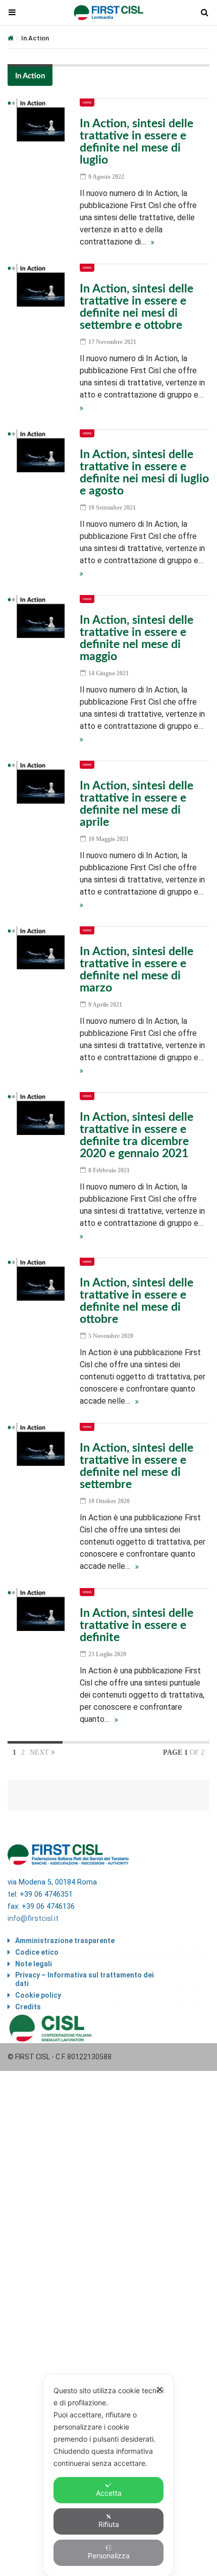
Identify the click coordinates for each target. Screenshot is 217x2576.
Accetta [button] (109, 2493)
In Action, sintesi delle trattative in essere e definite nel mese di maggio (137, 638)
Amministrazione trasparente (65, 1941)
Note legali (34, 1964)
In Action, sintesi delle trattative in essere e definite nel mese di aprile (137, 804)
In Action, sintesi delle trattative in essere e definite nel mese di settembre (137, 1466)
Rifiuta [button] (109, 2524)
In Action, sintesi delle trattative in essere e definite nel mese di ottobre (137, 1301)
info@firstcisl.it (33, 1919)
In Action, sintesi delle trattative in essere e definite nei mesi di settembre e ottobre (137, 307)
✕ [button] (160, 2389)
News (87, 103)
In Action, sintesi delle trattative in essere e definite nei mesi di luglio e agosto (144, 473)
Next (40, 1752)
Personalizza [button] (109, 2556)
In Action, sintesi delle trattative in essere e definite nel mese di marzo (137, 970)
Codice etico (37, 1952)
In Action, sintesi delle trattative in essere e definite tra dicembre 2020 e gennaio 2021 (137, 1135)
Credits (28, 2007)
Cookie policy (38, 1995)
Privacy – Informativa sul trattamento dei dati (85, 1979)
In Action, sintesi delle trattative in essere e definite (137, 1625)
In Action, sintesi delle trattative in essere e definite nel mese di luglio (137, 142)
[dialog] (108, 2475)
